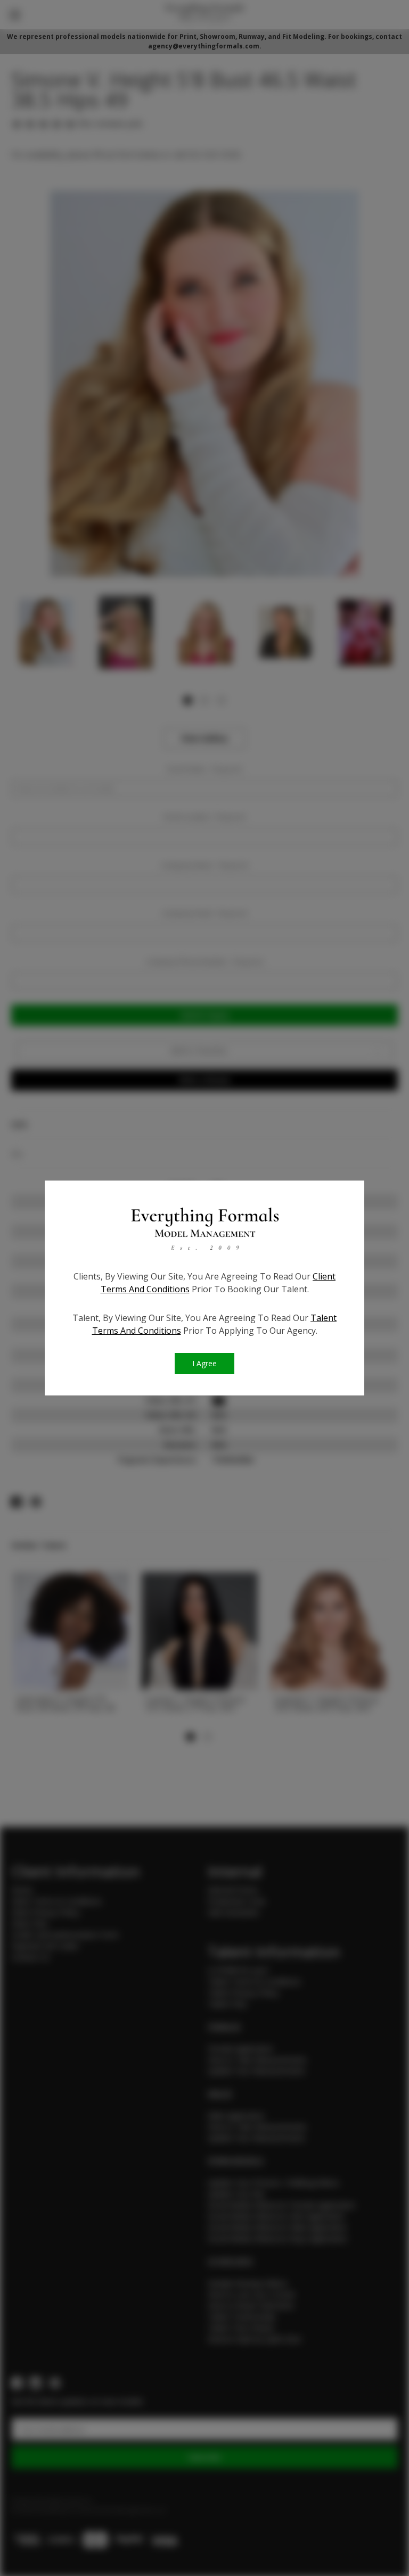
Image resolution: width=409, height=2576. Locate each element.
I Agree (204, 1363)
